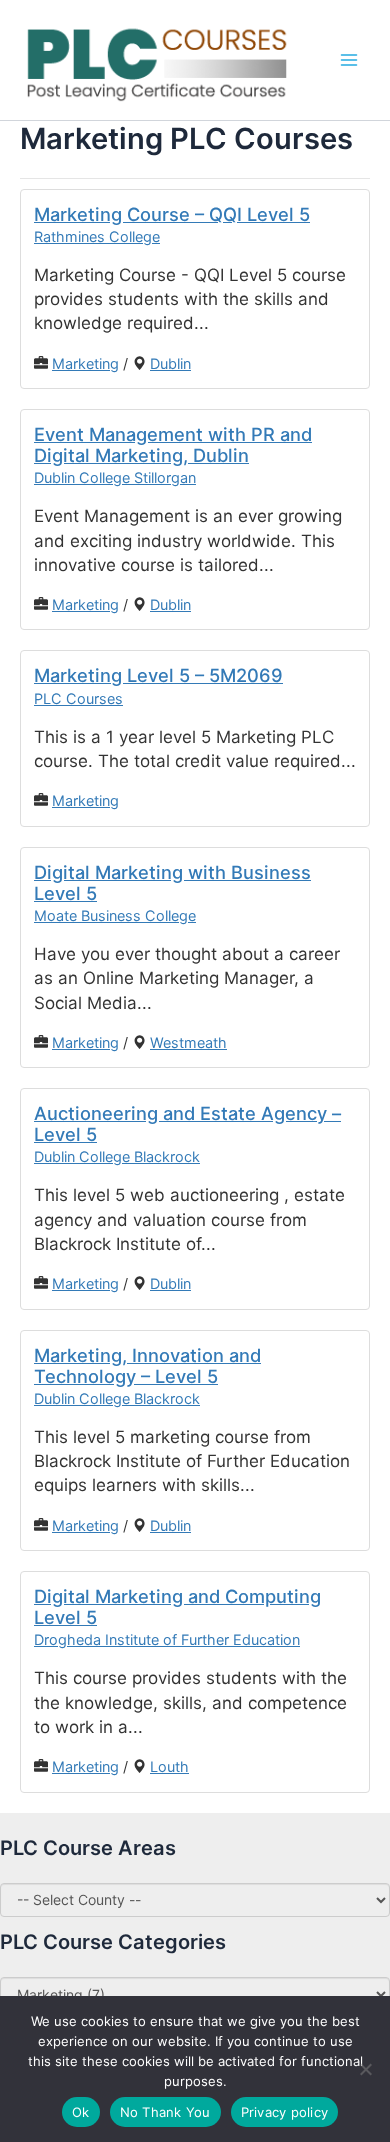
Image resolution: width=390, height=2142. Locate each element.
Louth (169, 1766)
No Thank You (165, 2112)
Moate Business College (115, 915)
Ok (81, 2112)
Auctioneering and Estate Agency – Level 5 (187, 1123)
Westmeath (188, 1042)
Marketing (85, 363)
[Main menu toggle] (349, 60)
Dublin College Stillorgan (115, 477)
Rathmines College (97, 236)
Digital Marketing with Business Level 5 (172, 882)
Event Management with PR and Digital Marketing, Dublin (173, 444)
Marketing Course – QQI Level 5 (172, 214)
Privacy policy (285, 2112)
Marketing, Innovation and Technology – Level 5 (147, 1365)
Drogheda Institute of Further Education (167, 1639)
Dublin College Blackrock (117, 1156)
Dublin (170, 363)
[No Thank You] (365, 2069)
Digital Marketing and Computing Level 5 (177, 1606)
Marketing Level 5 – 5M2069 (158, 675)
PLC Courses (78, 698)
